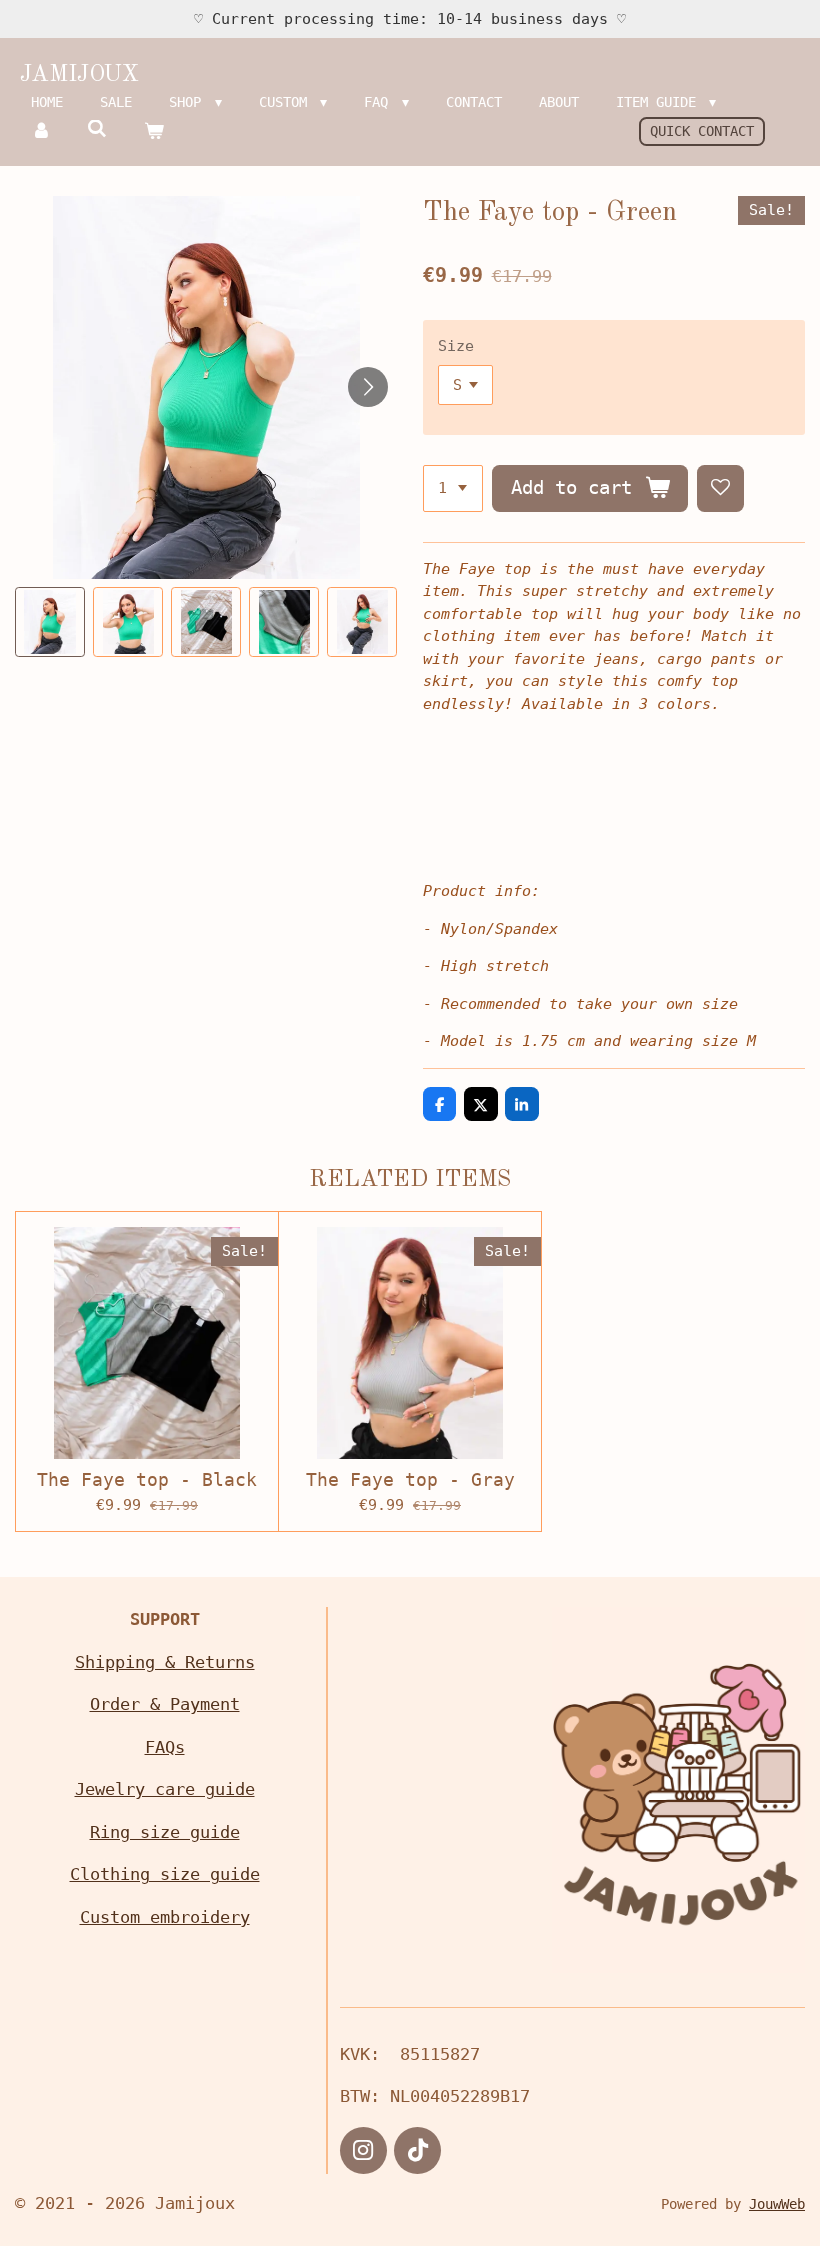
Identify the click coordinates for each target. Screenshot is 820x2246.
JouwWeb (777, 2204)
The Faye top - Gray (410, 1479)
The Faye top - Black (147, 1479)
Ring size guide (165, 1832)
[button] (50, 622)
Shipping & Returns (165, 1662)
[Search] (98, 129)
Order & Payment (165, 1704)
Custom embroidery (165, 1917)
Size (456, 346)
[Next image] (368, 387)
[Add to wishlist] (720, 488)
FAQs (165, 1747)
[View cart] (154, 131)
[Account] (41, 131)
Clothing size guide (165, 1874)
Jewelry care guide (165, 1789)
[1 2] (453, 488)
